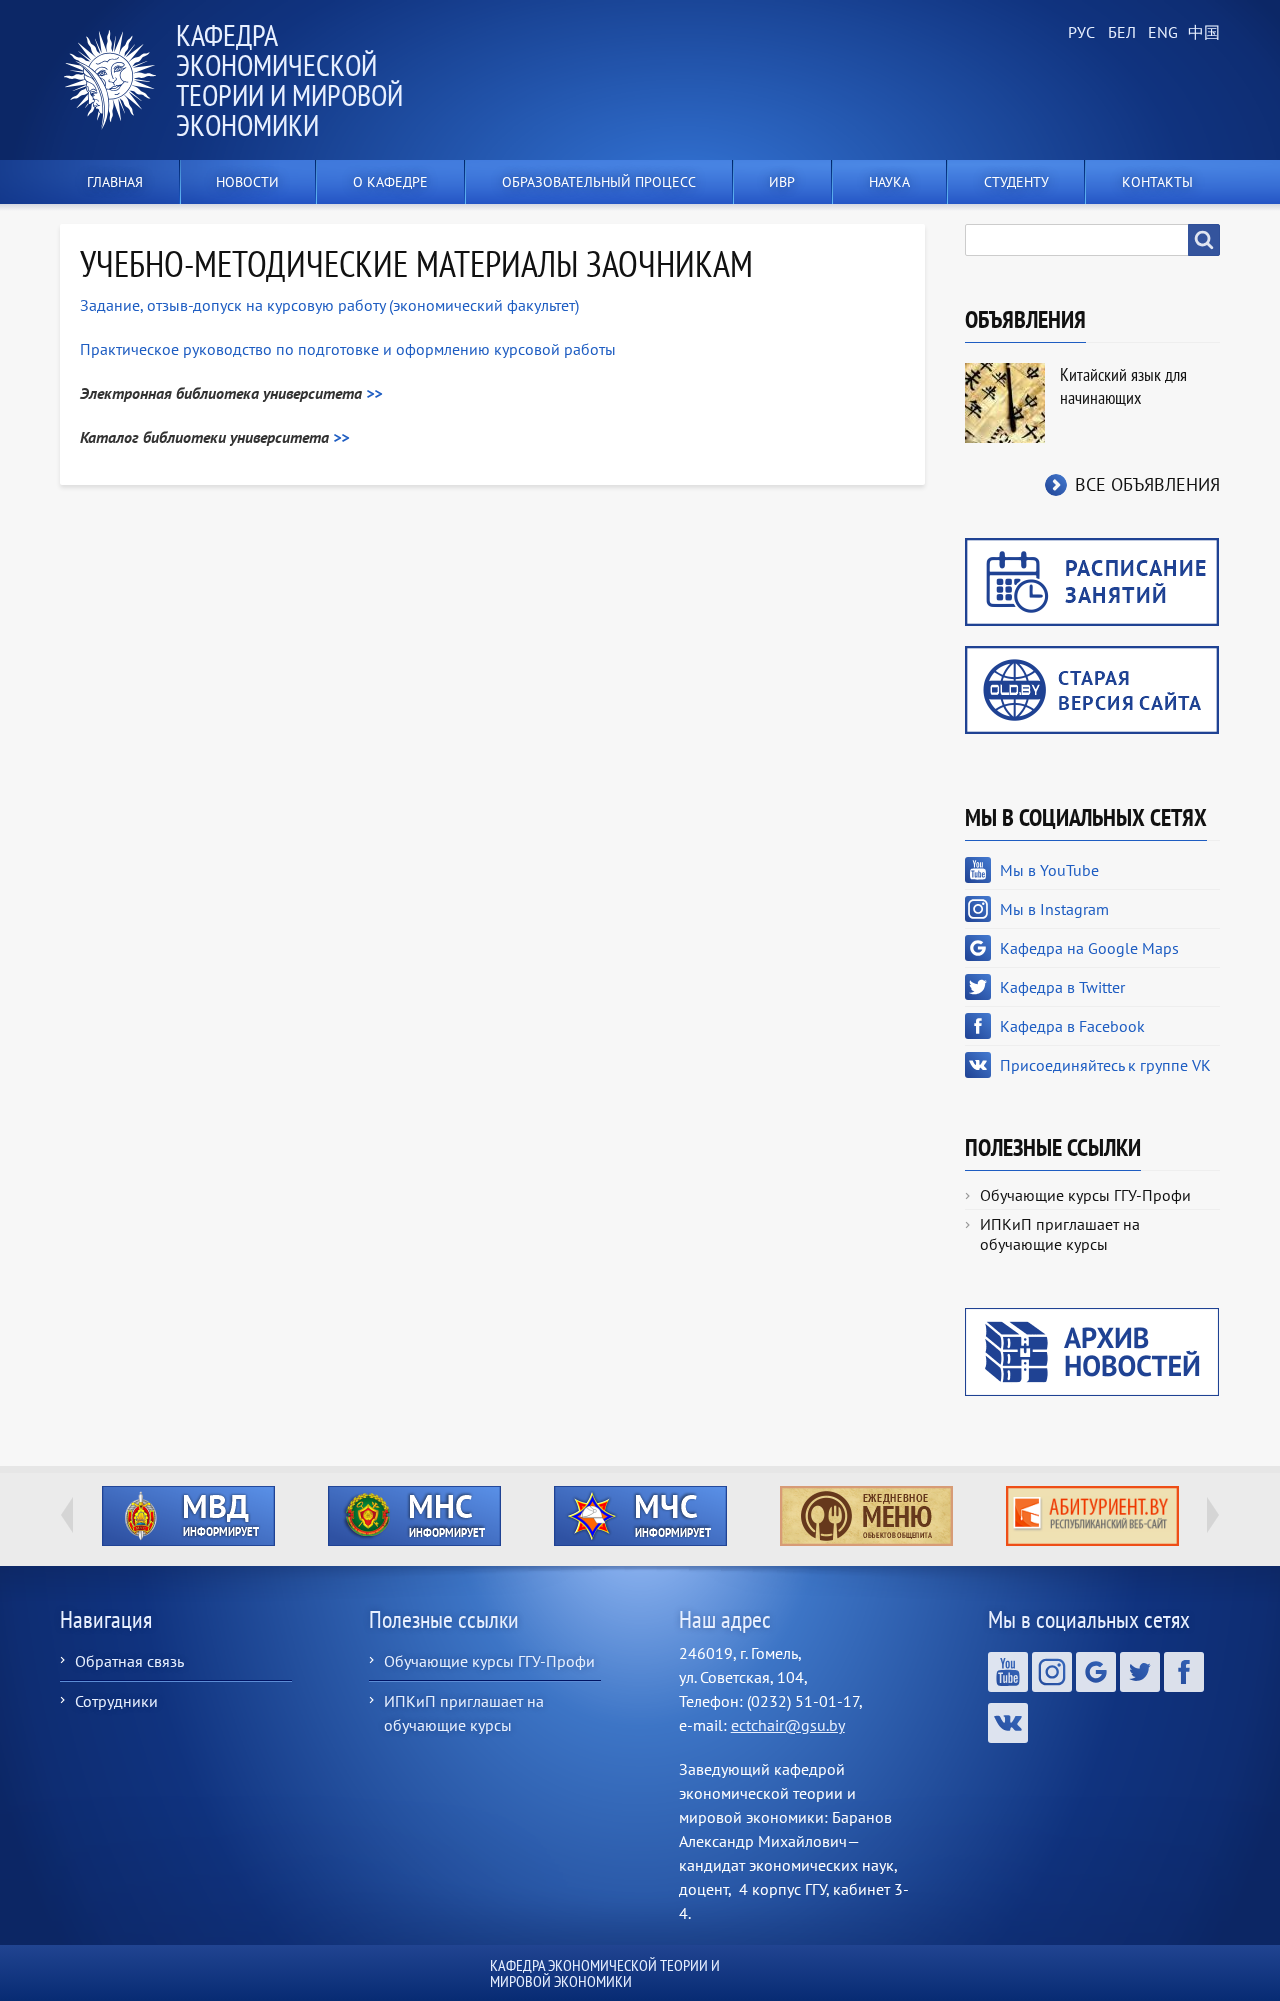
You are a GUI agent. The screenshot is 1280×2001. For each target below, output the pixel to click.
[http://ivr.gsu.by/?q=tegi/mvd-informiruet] (188, 1516)
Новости (247, 182)
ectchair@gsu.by (788, 1725)
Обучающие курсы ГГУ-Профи (1085, 1195)
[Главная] (118, 80)
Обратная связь (129, 1661)
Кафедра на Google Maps (1089, 948)
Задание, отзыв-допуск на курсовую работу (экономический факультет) (329, 305)
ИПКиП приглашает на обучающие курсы (1060, 1234)
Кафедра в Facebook (1072, 1026)
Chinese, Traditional (1200, 33)
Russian (1080, 33)
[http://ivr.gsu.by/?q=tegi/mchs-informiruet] (640, 1516)
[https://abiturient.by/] (1092, 1516)
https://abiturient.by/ (1092, 1516)
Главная (115, 182)
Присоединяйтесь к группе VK (1105, 1065)
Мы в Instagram (1054, 909)
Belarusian (1120, 33)
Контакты (1157, 182)
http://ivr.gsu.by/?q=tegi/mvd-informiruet (188, 1516)
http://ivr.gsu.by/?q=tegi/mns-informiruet (414, 1516)
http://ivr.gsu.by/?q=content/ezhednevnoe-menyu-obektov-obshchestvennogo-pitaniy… (866, 1516)
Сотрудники (116, 1701)
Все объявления (1147, 484)
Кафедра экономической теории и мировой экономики (289, 79)
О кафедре (390, 182)
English (1160, 33)
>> (374, 393)
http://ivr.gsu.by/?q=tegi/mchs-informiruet (640, 1516)
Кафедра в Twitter (1062, 987)
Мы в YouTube (1049, 870)
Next (1213, 1515)
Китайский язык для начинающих (1123, 386)
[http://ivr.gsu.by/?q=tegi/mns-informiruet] (414, 1516)
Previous (67, 1515)
